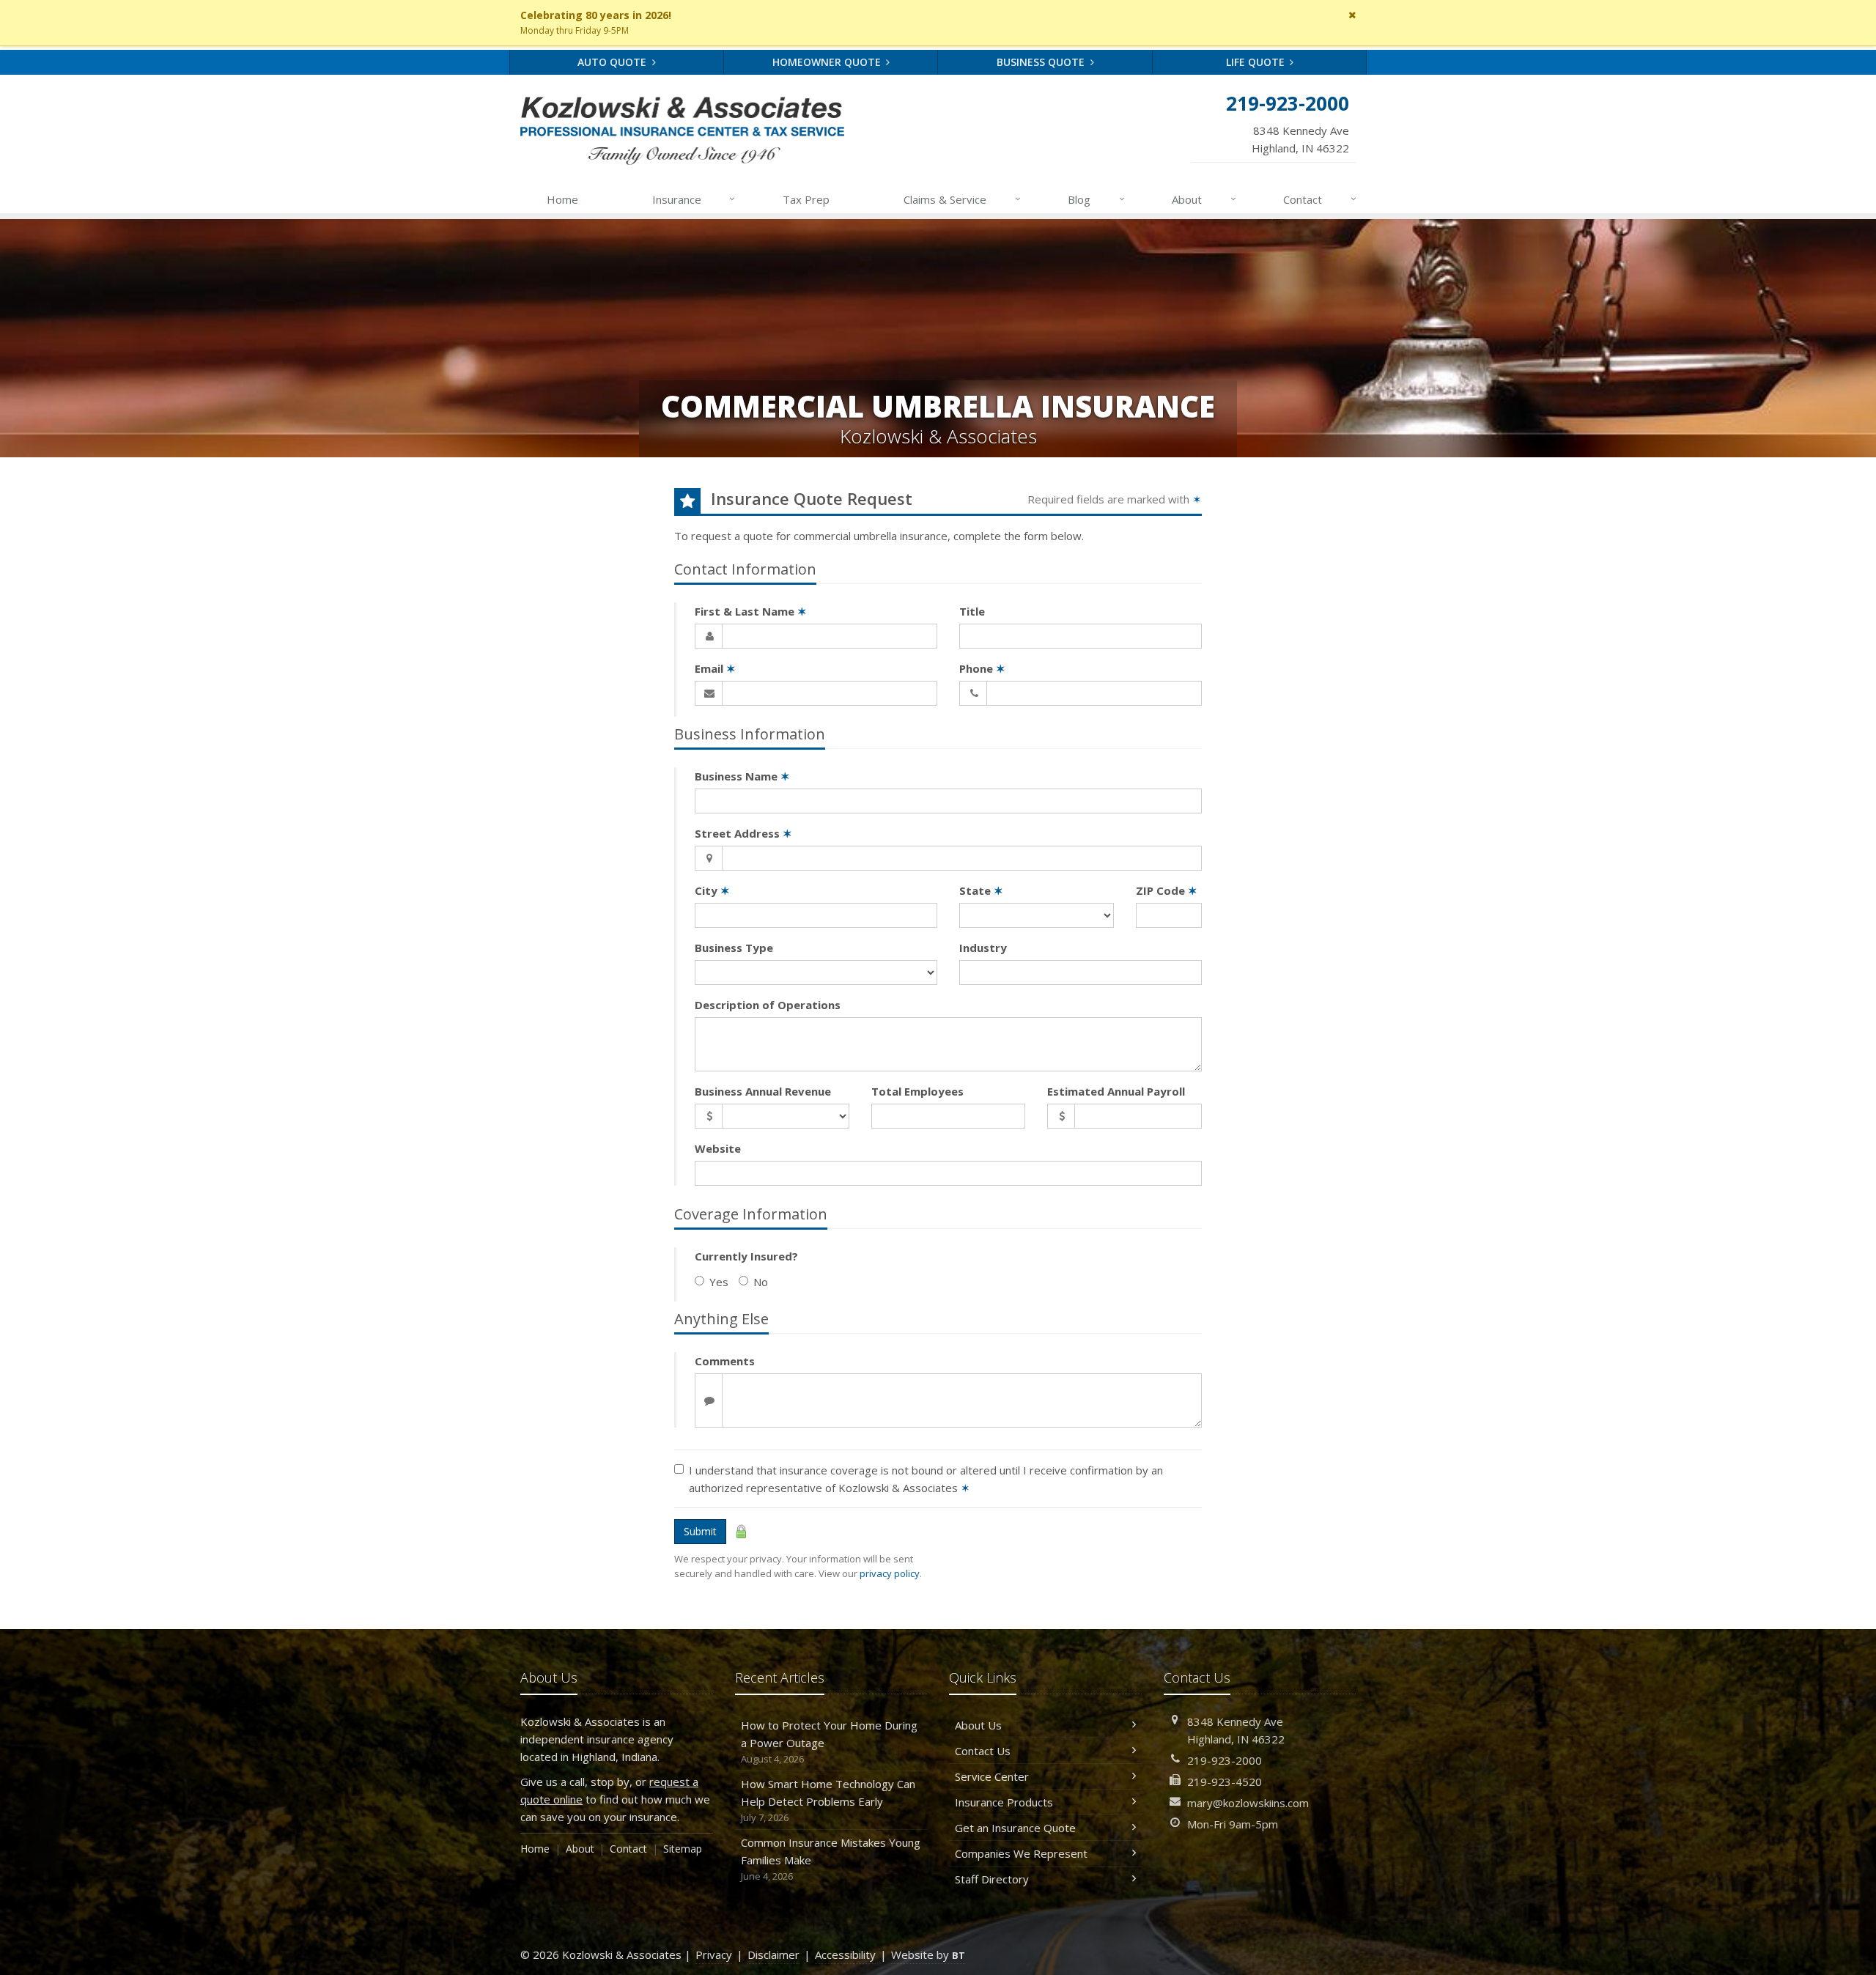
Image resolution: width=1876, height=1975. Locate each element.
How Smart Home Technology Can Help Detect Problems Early (828, 1800)
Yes (719, 1282)
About (1204, 199)
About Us (978, 1725)
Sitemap (683, 1849)
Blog (1096, 199)
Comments (725, 1361)
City (712, 890)
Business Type (734, 948)
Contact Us (983, 1751)
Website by (928, 1954)
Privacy (714, 1954)
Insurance (694, 199)
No (761, 1282)
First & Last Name (751, 611)
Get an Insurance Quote (1015, 1828)
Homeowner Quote (828, 62)
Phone (982, 668)
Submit (700, 1531)
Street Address (743, 833)
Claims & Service (962, 199)
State (981, 890)
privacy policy (890, 1573)
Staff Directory (992, 1879)
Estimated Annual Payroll (1116, 1091)
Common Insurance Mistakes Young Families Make (831, 1859)
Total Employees (917, 1091)
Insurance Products (1004, 1802)
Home (562, 199)
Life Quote (1257, 62)
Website (718, 1148)
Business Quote (1042, 62)
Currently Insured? (746, 1256)
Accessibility (845, 1954)
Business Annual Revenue (763, 1091)
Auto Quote (613, 62)
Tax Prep (806, 199)
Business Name (742, 776)
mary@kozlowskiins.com (1248, 1803)
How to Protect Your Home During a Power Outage (829, 1742)
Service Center (992, 1776)
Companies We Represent (1021, 1853)
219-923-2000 (1225, 1760)
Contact (1320, 199)
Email (715, 668)
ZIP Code (1167, 890)
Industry (983, 948)
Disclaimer (773, 1954)
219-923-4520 (1225, 1782)
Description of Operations (768, 1005)
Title (972, 611)
